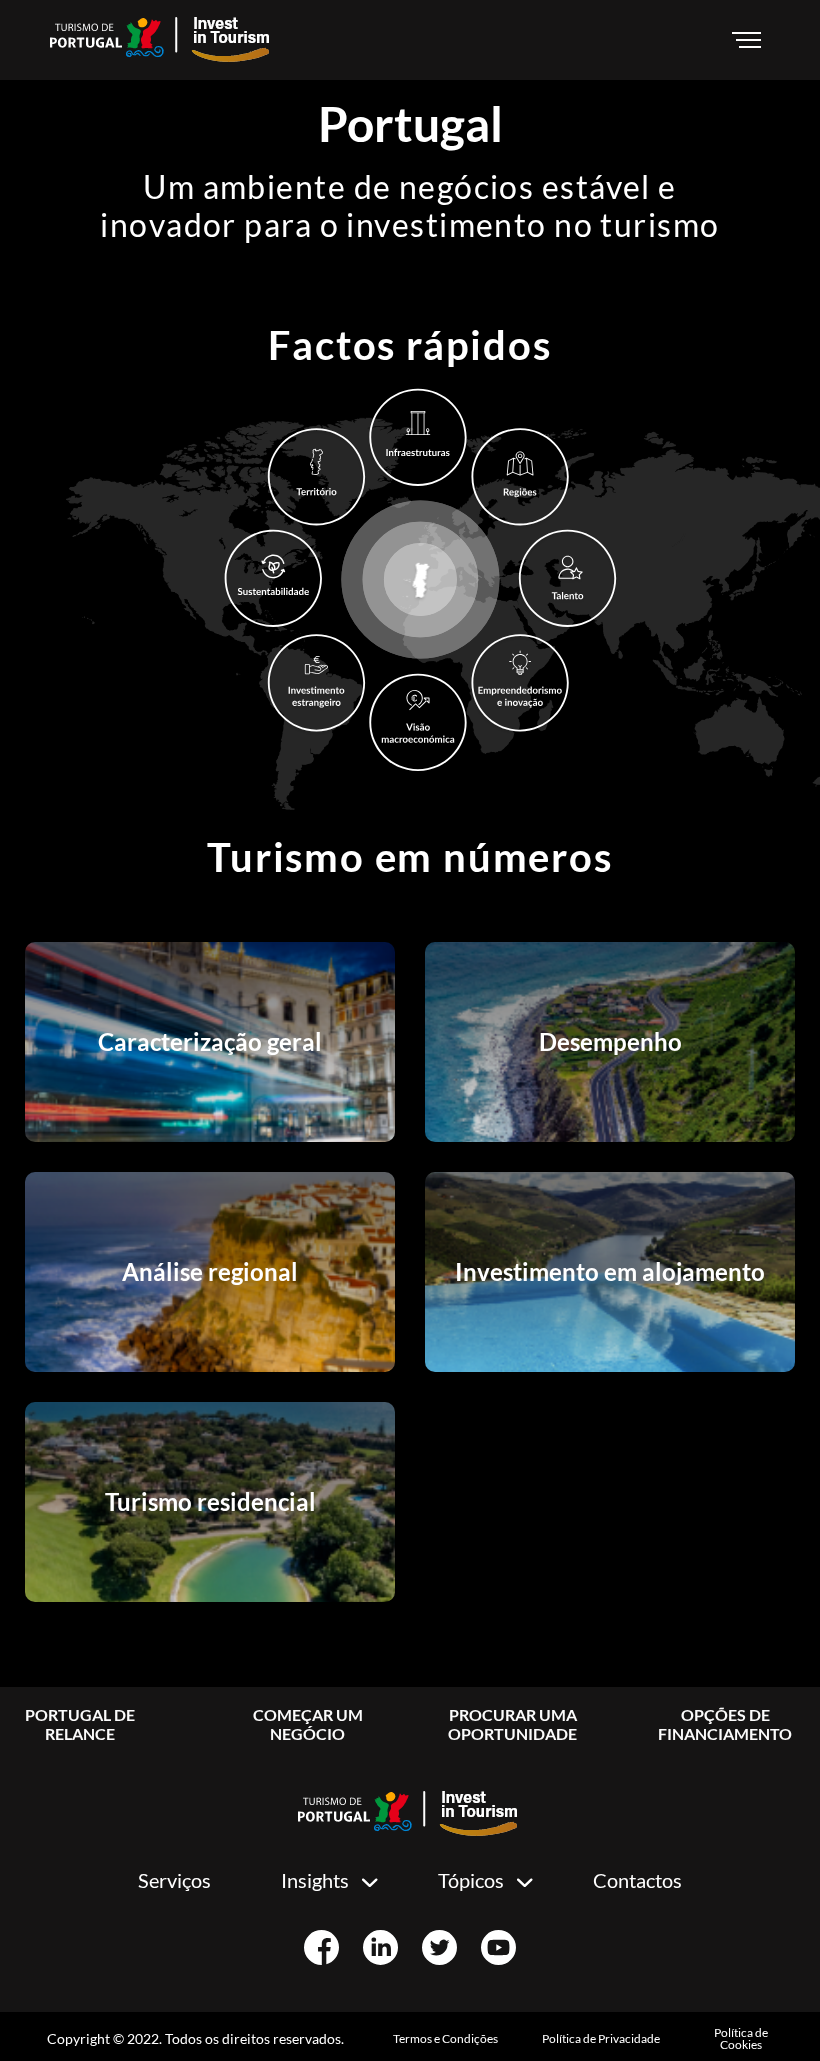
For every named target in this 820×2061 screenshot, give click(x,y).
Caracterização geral (210, 1041)
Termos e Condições (445, 2038)
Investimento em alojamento (610, 1271)
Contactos (637, 1880)
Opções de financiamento (725, 1724)
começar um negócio (308, 1724)
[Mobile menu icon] (750, 40)
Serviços (174, 1880)
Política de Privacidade (601, 2038)
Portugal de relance (80, 1724)
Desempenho (610, 1041)
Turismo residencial (210, 1501)
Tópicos (471, 1880)
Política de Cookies (741, 2038)
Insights (315, 1880)
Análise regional (210, 1271)
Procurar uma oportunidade (512, 1724)
